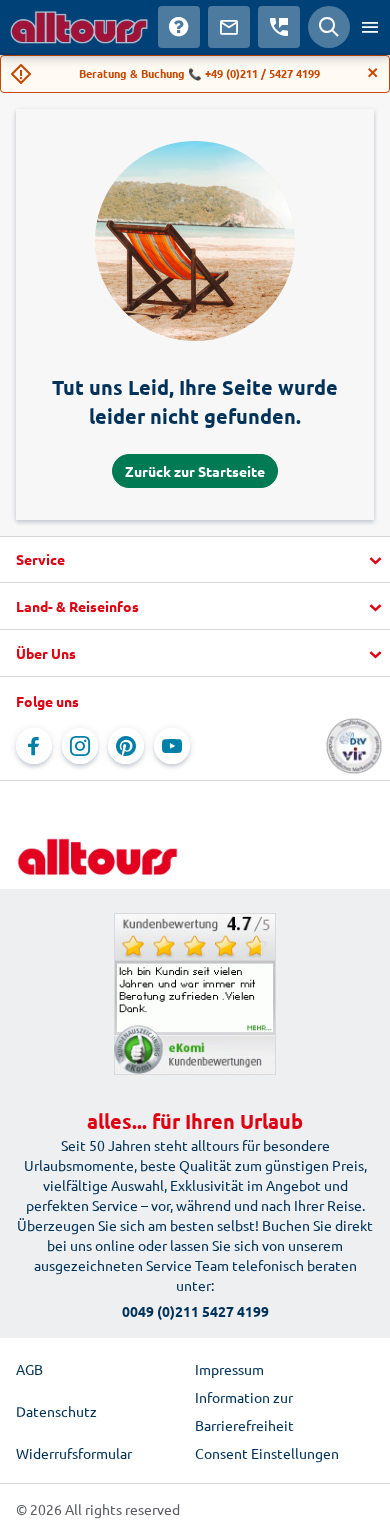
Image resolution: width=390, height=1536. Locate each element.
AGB (29, 1369)
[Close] (373, 73)
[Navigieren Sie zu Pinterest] (126, 746)
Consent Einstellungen (267, 1453)
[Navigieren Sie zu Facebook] (34, 746)
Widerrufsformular (74, 1453)
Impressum (229, 1369)
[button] (195, 560)
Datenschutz (56, 1411)
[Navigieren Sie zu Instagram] (80, 746)
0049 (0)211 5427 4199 (195, 1311)
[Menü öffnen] (370, 27)
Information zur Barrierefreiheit (244, 1411)
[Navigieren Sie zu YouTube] (172, 746)
